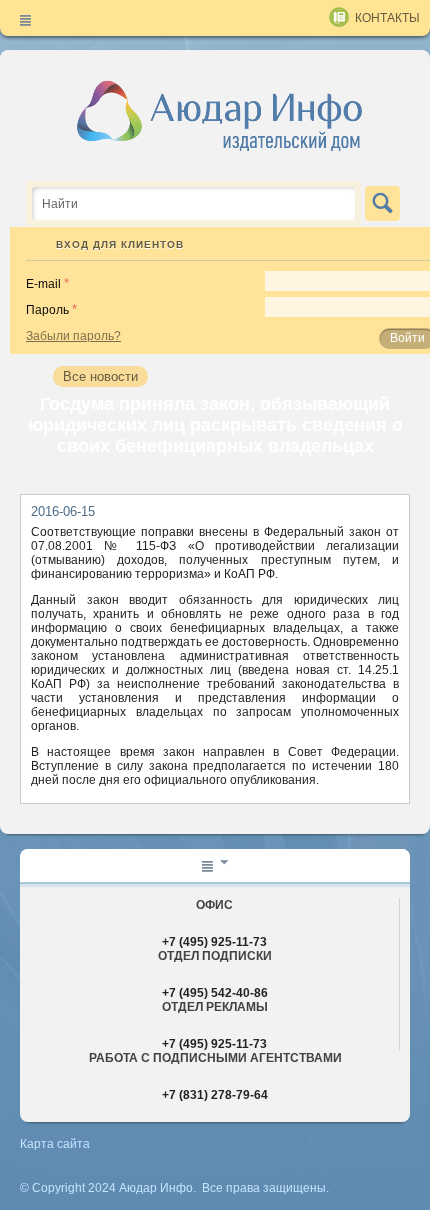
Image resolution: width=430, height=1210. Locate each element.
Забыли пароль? (73, 336)
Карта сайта (55, 1144)
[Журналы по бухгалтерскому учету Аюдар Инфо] (220, 115)
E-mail (43, 284)
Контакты (387, 18)
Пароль (47, 310)
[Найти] (382, 203)
